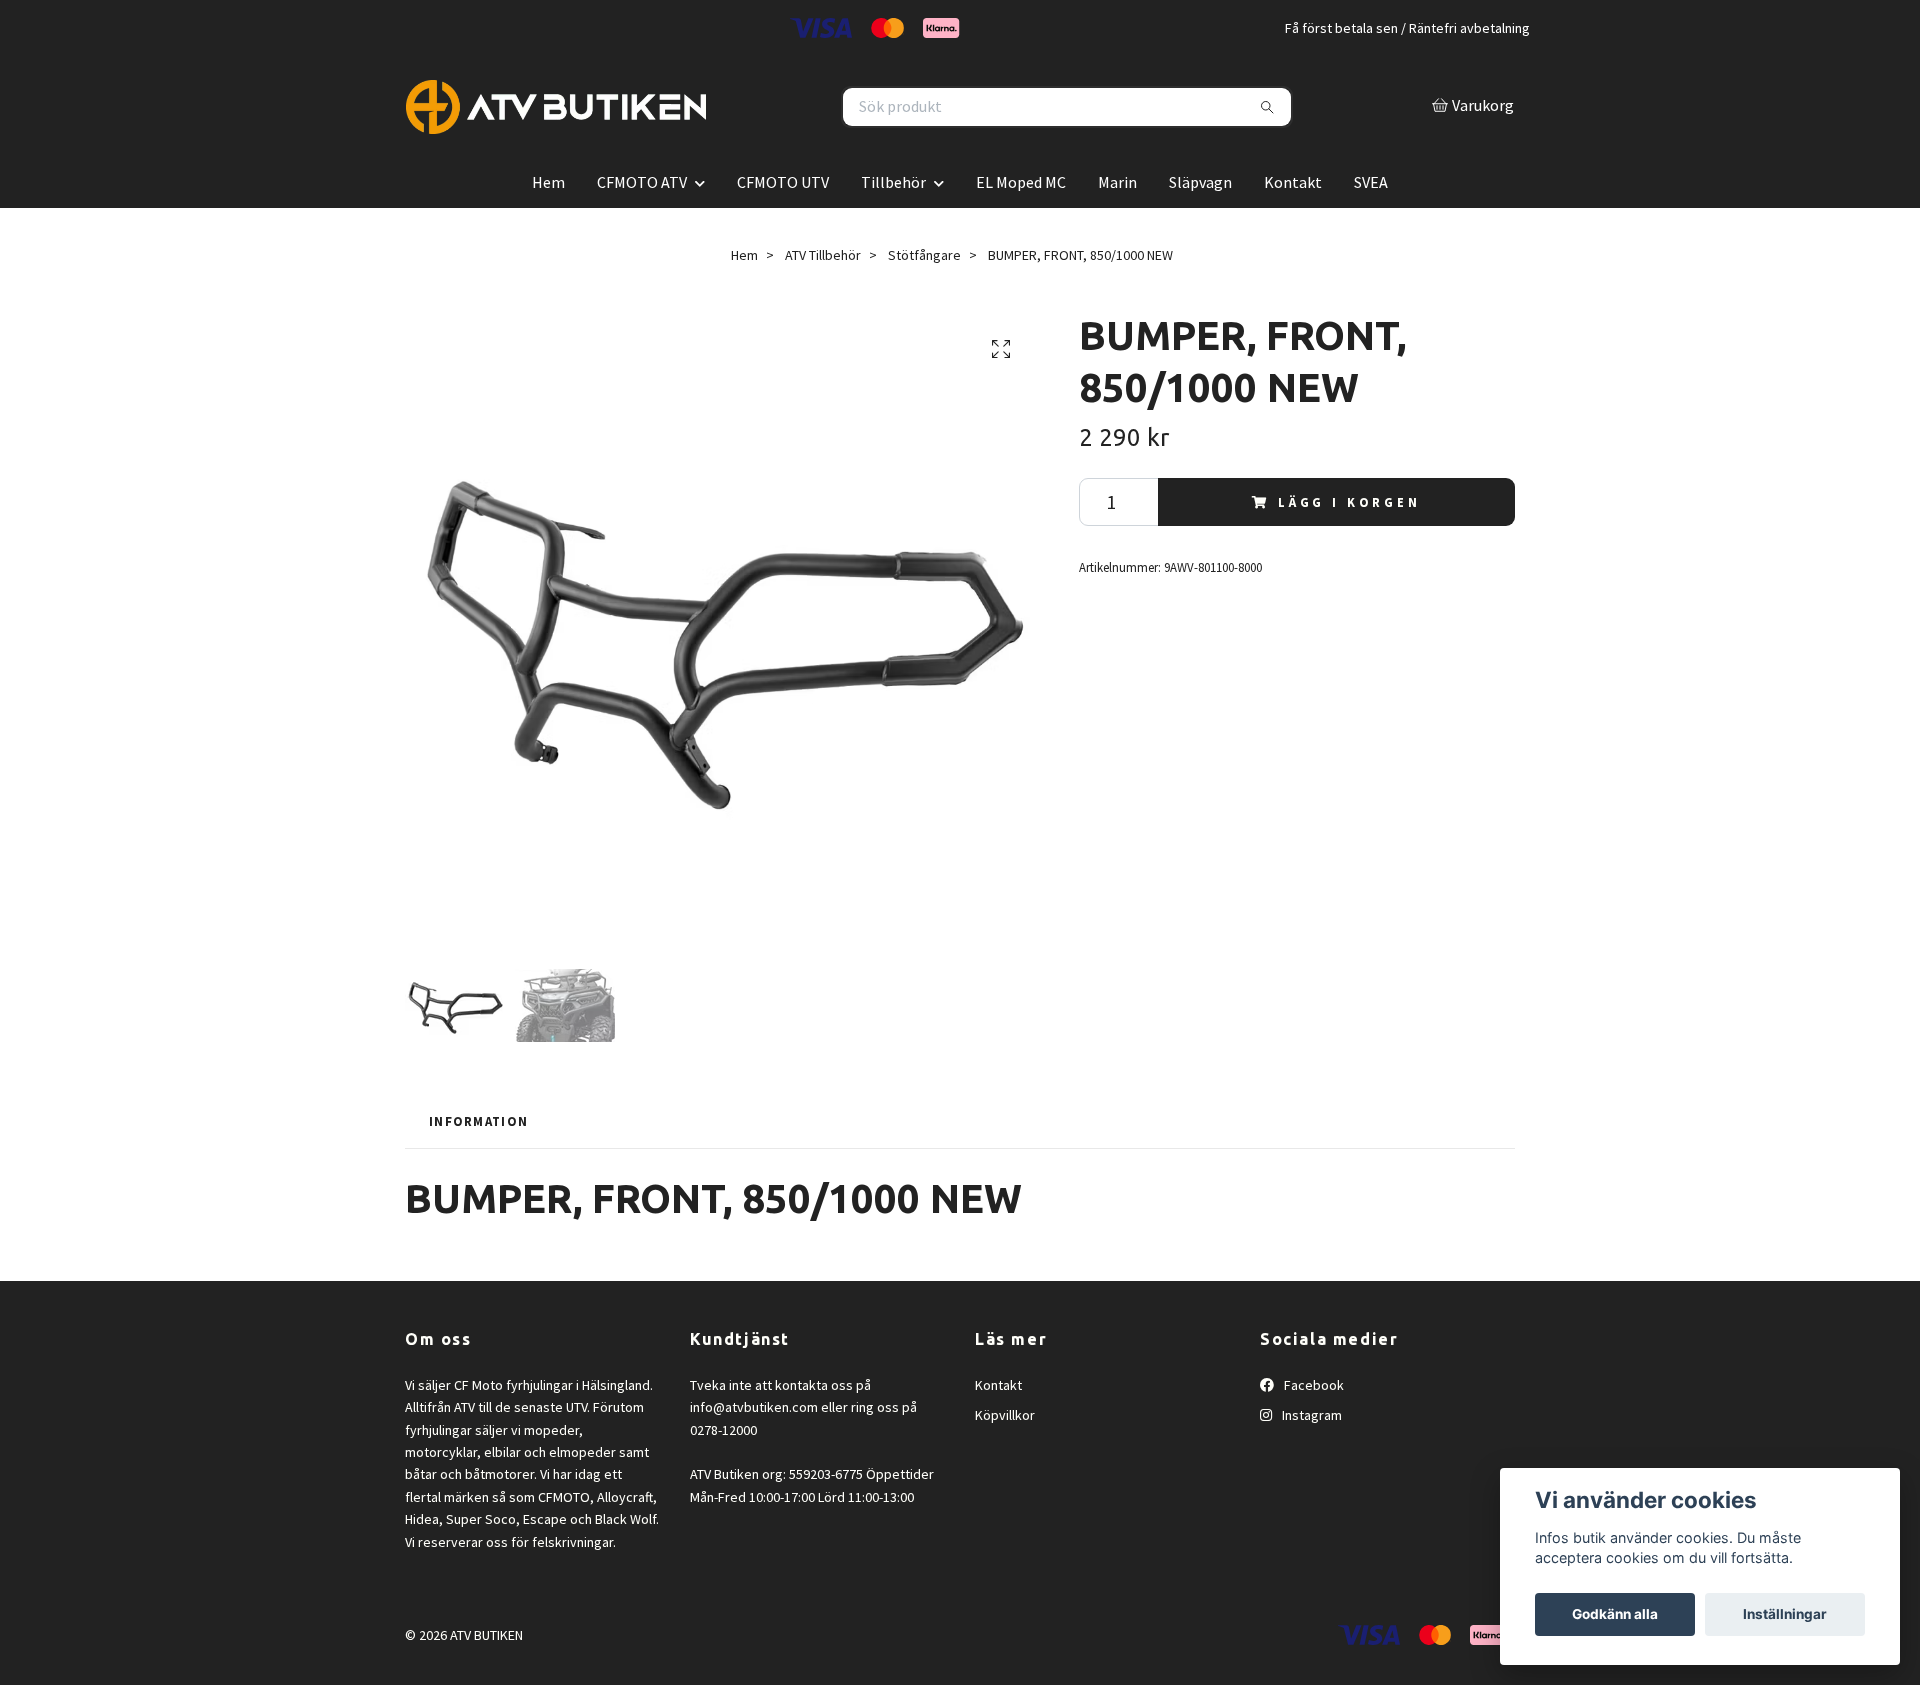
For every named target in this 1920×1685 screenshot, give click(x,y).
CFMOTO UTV (783, 227)
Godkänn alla (1615, 1614)
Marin (1117, 227)
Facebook (1312, 1430)
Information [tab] (478, 1166)
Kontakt (1293, 227)
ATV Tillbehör (823, 300)
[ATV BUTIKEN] (683, 129)
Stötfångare (924, 300)
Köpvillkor (1005, 1461)
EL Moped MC (1021, 227)
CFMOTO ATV (642, 227)
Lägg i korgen (1349, 547)
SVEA (1371, 227)
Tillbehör (893, 227)
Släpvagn (1200, 227)
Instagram (1310, 1461)
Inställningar (1785, 1614)
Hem (548, 227)
